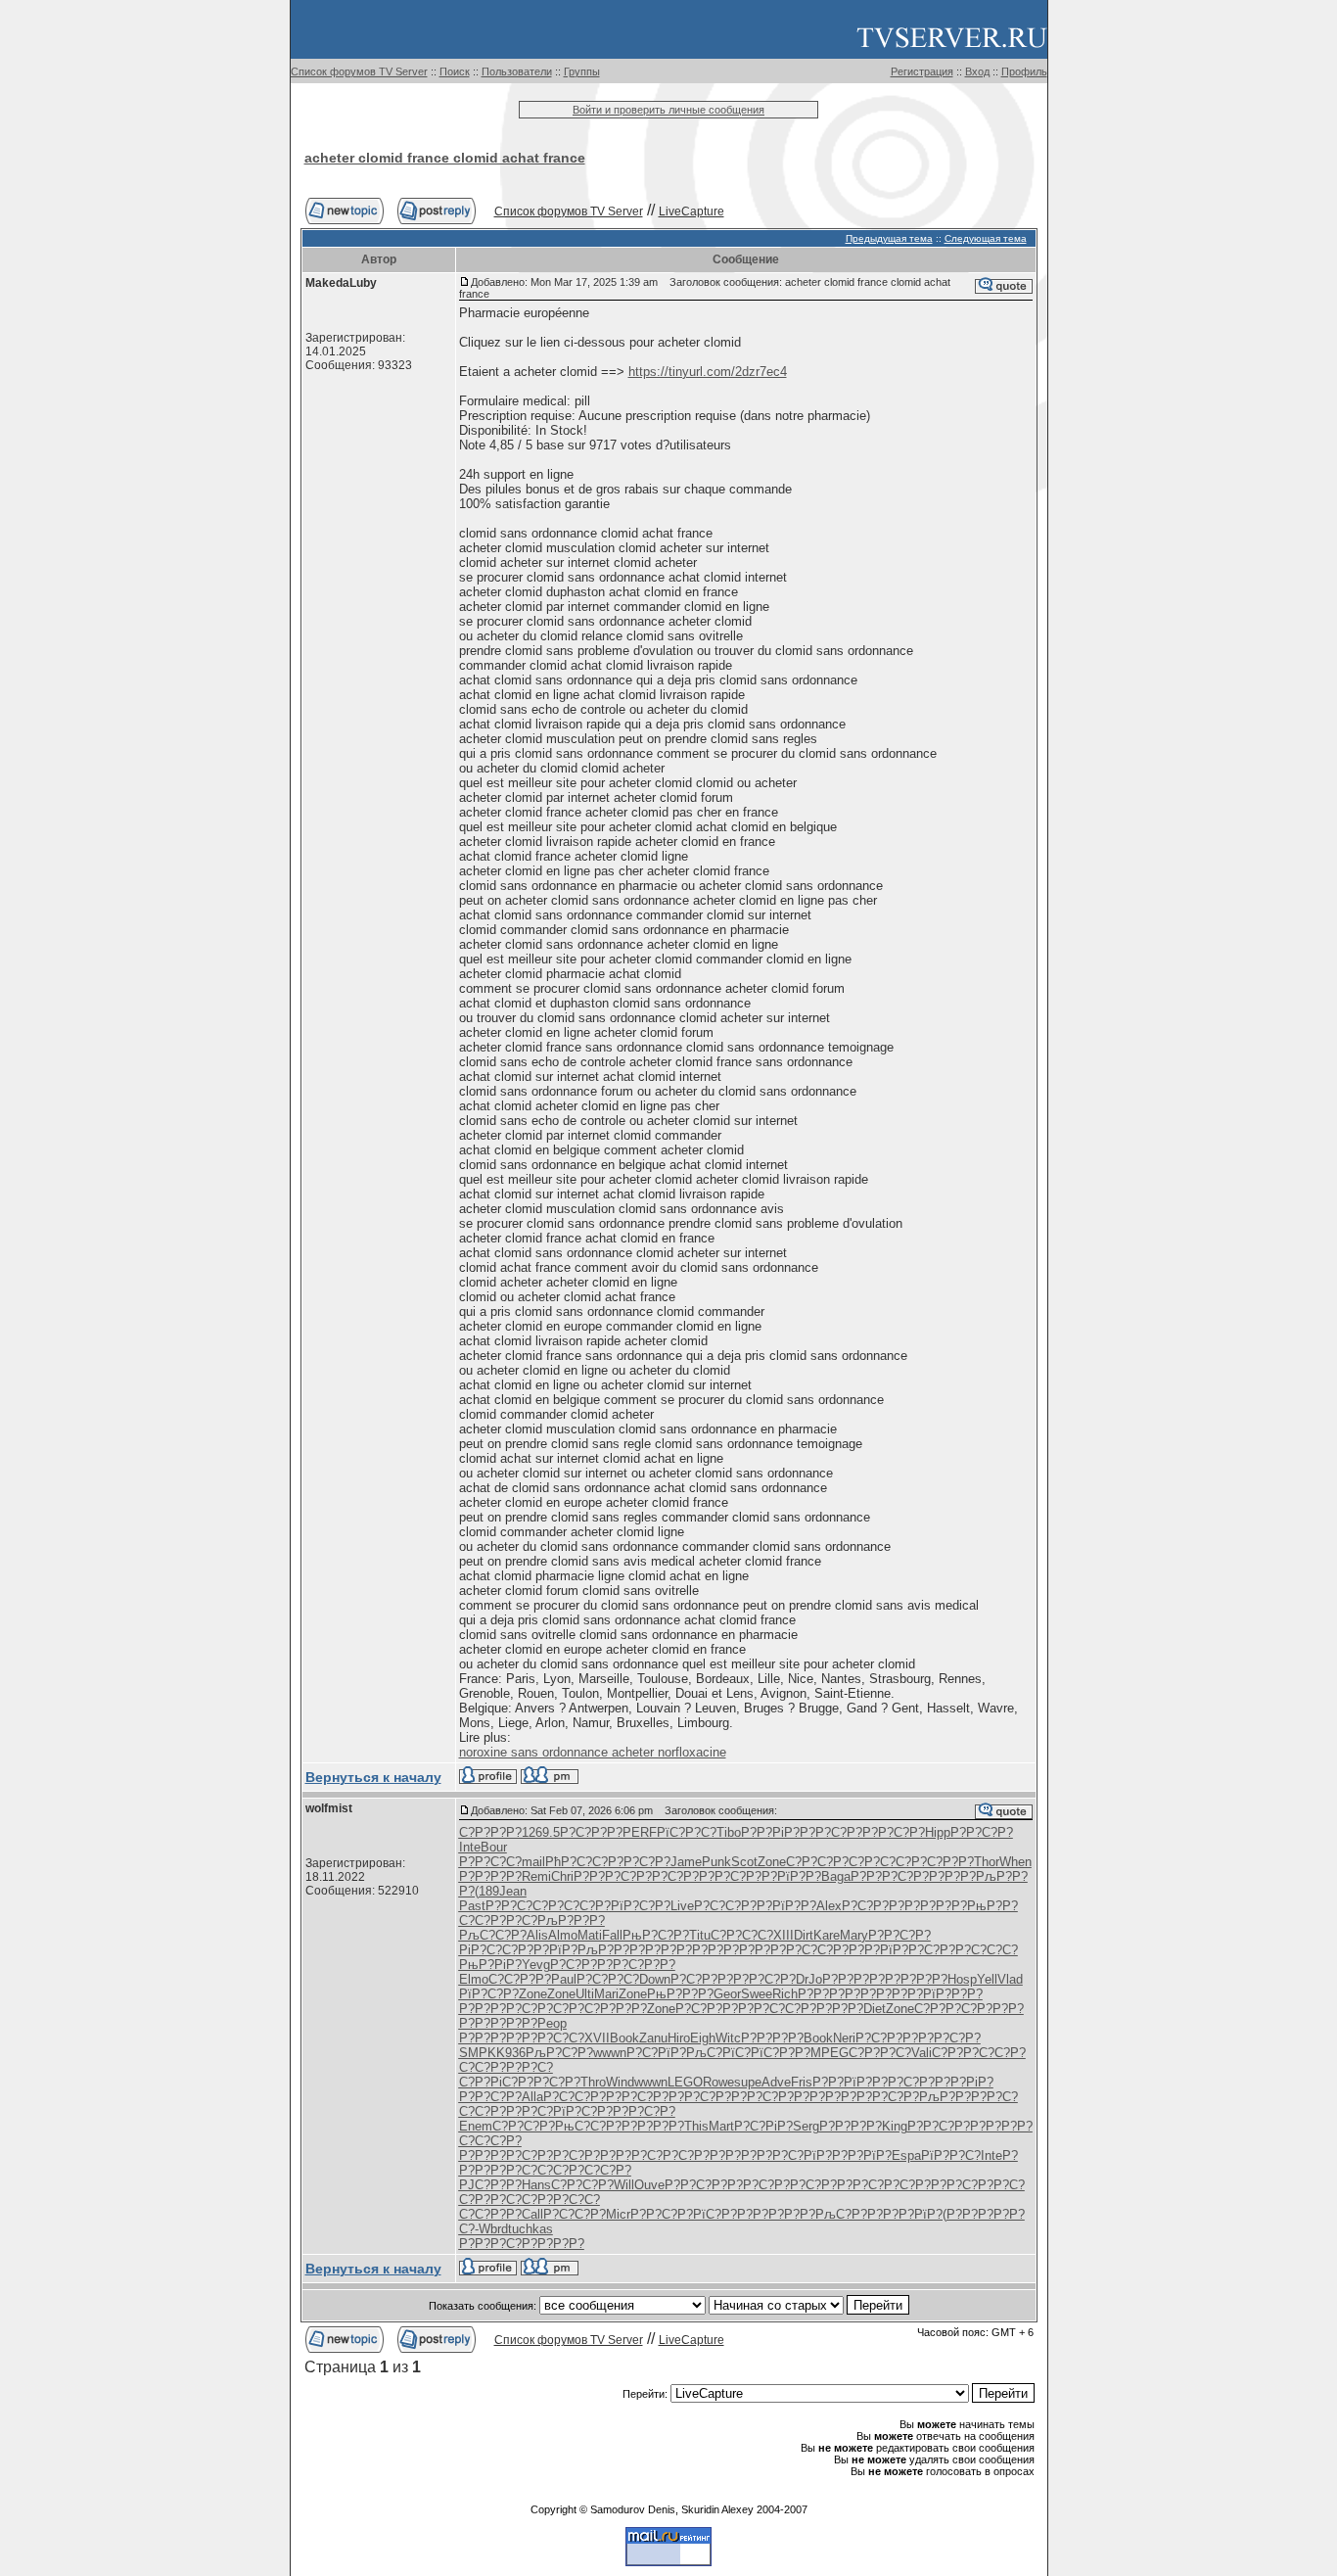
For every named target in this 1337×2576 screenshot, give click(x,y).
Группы (582, 71)
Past (472, 1906)
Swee (757, 1994)
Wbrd (493, 2229)
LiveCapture (692, 211)
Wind (620, 2082)
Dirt (804, 1935)
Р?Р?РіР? (770, 1832)
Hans (536, 2185)
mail (533, 1862)
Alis (537, 1935)
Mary (854, 1935)
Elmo (474, 1979)
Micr (618, 2214)
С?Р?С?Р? (817, 1862)
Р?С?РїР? (656, 2053)
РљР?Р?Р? (571, 1920)
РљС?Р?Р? (849, 2214)
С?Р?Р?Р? (490, 1832)
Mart (721, 2126)
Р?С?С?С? (987, 1950)
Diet (875, 2009)
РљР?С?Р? (559, 2053)
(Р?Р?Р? (968, 2214)
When (1015, 1862)
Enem (476, 2126)
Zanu (653, 2038)
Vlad (1010, 1979)
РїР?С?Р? (641, 1906)
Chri (562, 1876)
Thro (593, 2082)
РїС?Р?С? (687, 1832)
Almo (563, 1935)
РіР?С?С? (488, 1950)
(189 (487, 1891)
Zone (772, 1862)
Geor (727, 1994)
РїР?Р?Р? (953, 1994)
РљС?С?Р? (493, 1935)
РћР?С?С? (576, 1862)
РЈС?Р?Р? (490, 2185)
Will (624, 2185)
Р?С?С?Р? (579, 1906)
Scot (744, 1862)
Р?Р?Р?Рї (863, 1950)
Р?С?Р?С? (608, 1979)
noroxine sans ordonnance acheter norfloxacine (593, 1752)
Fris (802, 2082)
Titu (700, 1935)
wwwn (610, 2053)
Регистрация (922, 71)
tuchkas (530, 2229)
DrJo (809, 1979)
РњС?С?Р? (588, 2126)
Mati (590, 1935)
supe (748, 2082)
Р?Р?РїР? (548, 1950)
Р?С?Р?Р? (591, 1832)
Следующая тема (986, 238)
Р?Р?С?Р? (831, 1832)
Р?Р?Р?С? (605, 1876)
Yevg (536, 1965)
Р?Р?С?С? (490, 1862)
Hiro (679, 2038)
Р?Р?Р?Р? (490, 1876)
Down (655, 1979)
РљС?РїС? (718, 2053)
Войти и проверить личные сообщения (668, 110)
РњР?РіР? (490, 1965)
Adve (776, 2082)
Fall (612, 1935)
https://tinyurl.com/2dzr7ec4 (708, 372)
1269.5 (541, 1832)
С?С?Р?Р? (520, 1979)
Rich (785, 1994)
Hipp (938, 1832)
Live (682, 1906)
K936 (511, 2053)
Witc (728, 2038)
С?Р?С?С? (880, 1862)
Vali (922, 2053)
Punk (716, 1862)
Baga (836, 1876)
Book (624, 2038)
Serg (806, 2126)
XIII (784, 1935)
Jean (513, 1891)
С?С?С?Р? (490, 2141)
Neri (844, 2038)
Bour (494, 1847)
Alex (829, 1906)
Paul (564, 1979)
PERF (640, 1832)
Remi (536, 1876)
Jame (686, 1862)
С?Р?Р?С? (506, 1920)
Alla (532, 2097)
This (696, 2126)
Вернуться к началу (373, 1777)
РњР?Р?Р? (680, 1994)
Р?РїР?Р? (791, 1876)
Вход (977, 71)
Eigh (703, 2038)
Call (532, 2214)
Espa (906, 2155)
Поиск (455, 71)
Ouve (649, 2185)
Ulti (585, 1994)
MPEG (830, 2053)
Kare (827, 1935)
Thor (987, 1862)
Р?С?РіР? (763, 2126)
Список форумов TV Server (359, 71)
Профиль (1024, 71)
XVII (597, 2038)
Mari (606, 1994)
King (895, 2126)
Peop (552, 2023)
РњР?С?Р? (656, 1935)
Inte (470, 1847)
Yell (987, 1979)
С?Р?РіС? (488, 2082)
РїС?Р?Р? (781, 2053)
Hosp (962, 1979)
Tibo (729, 1832)
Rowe (718, 2082)
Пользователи (517, 71)
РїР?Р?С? (951, 2155)
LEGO (685, 2082)
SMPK (478, 2053)
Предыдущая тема (889, 238)
